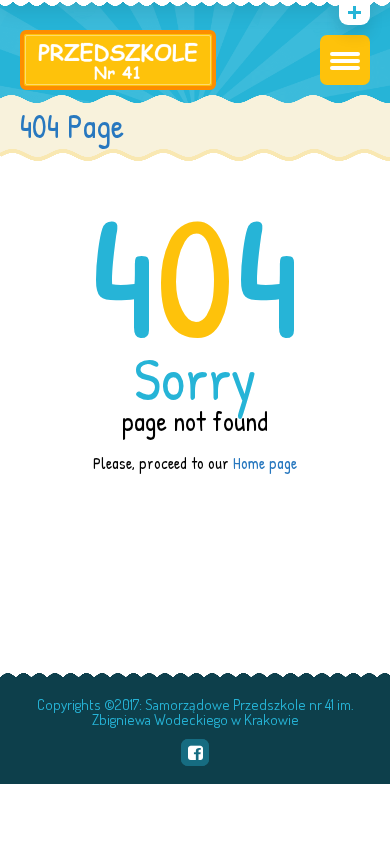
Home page (265, 463)
